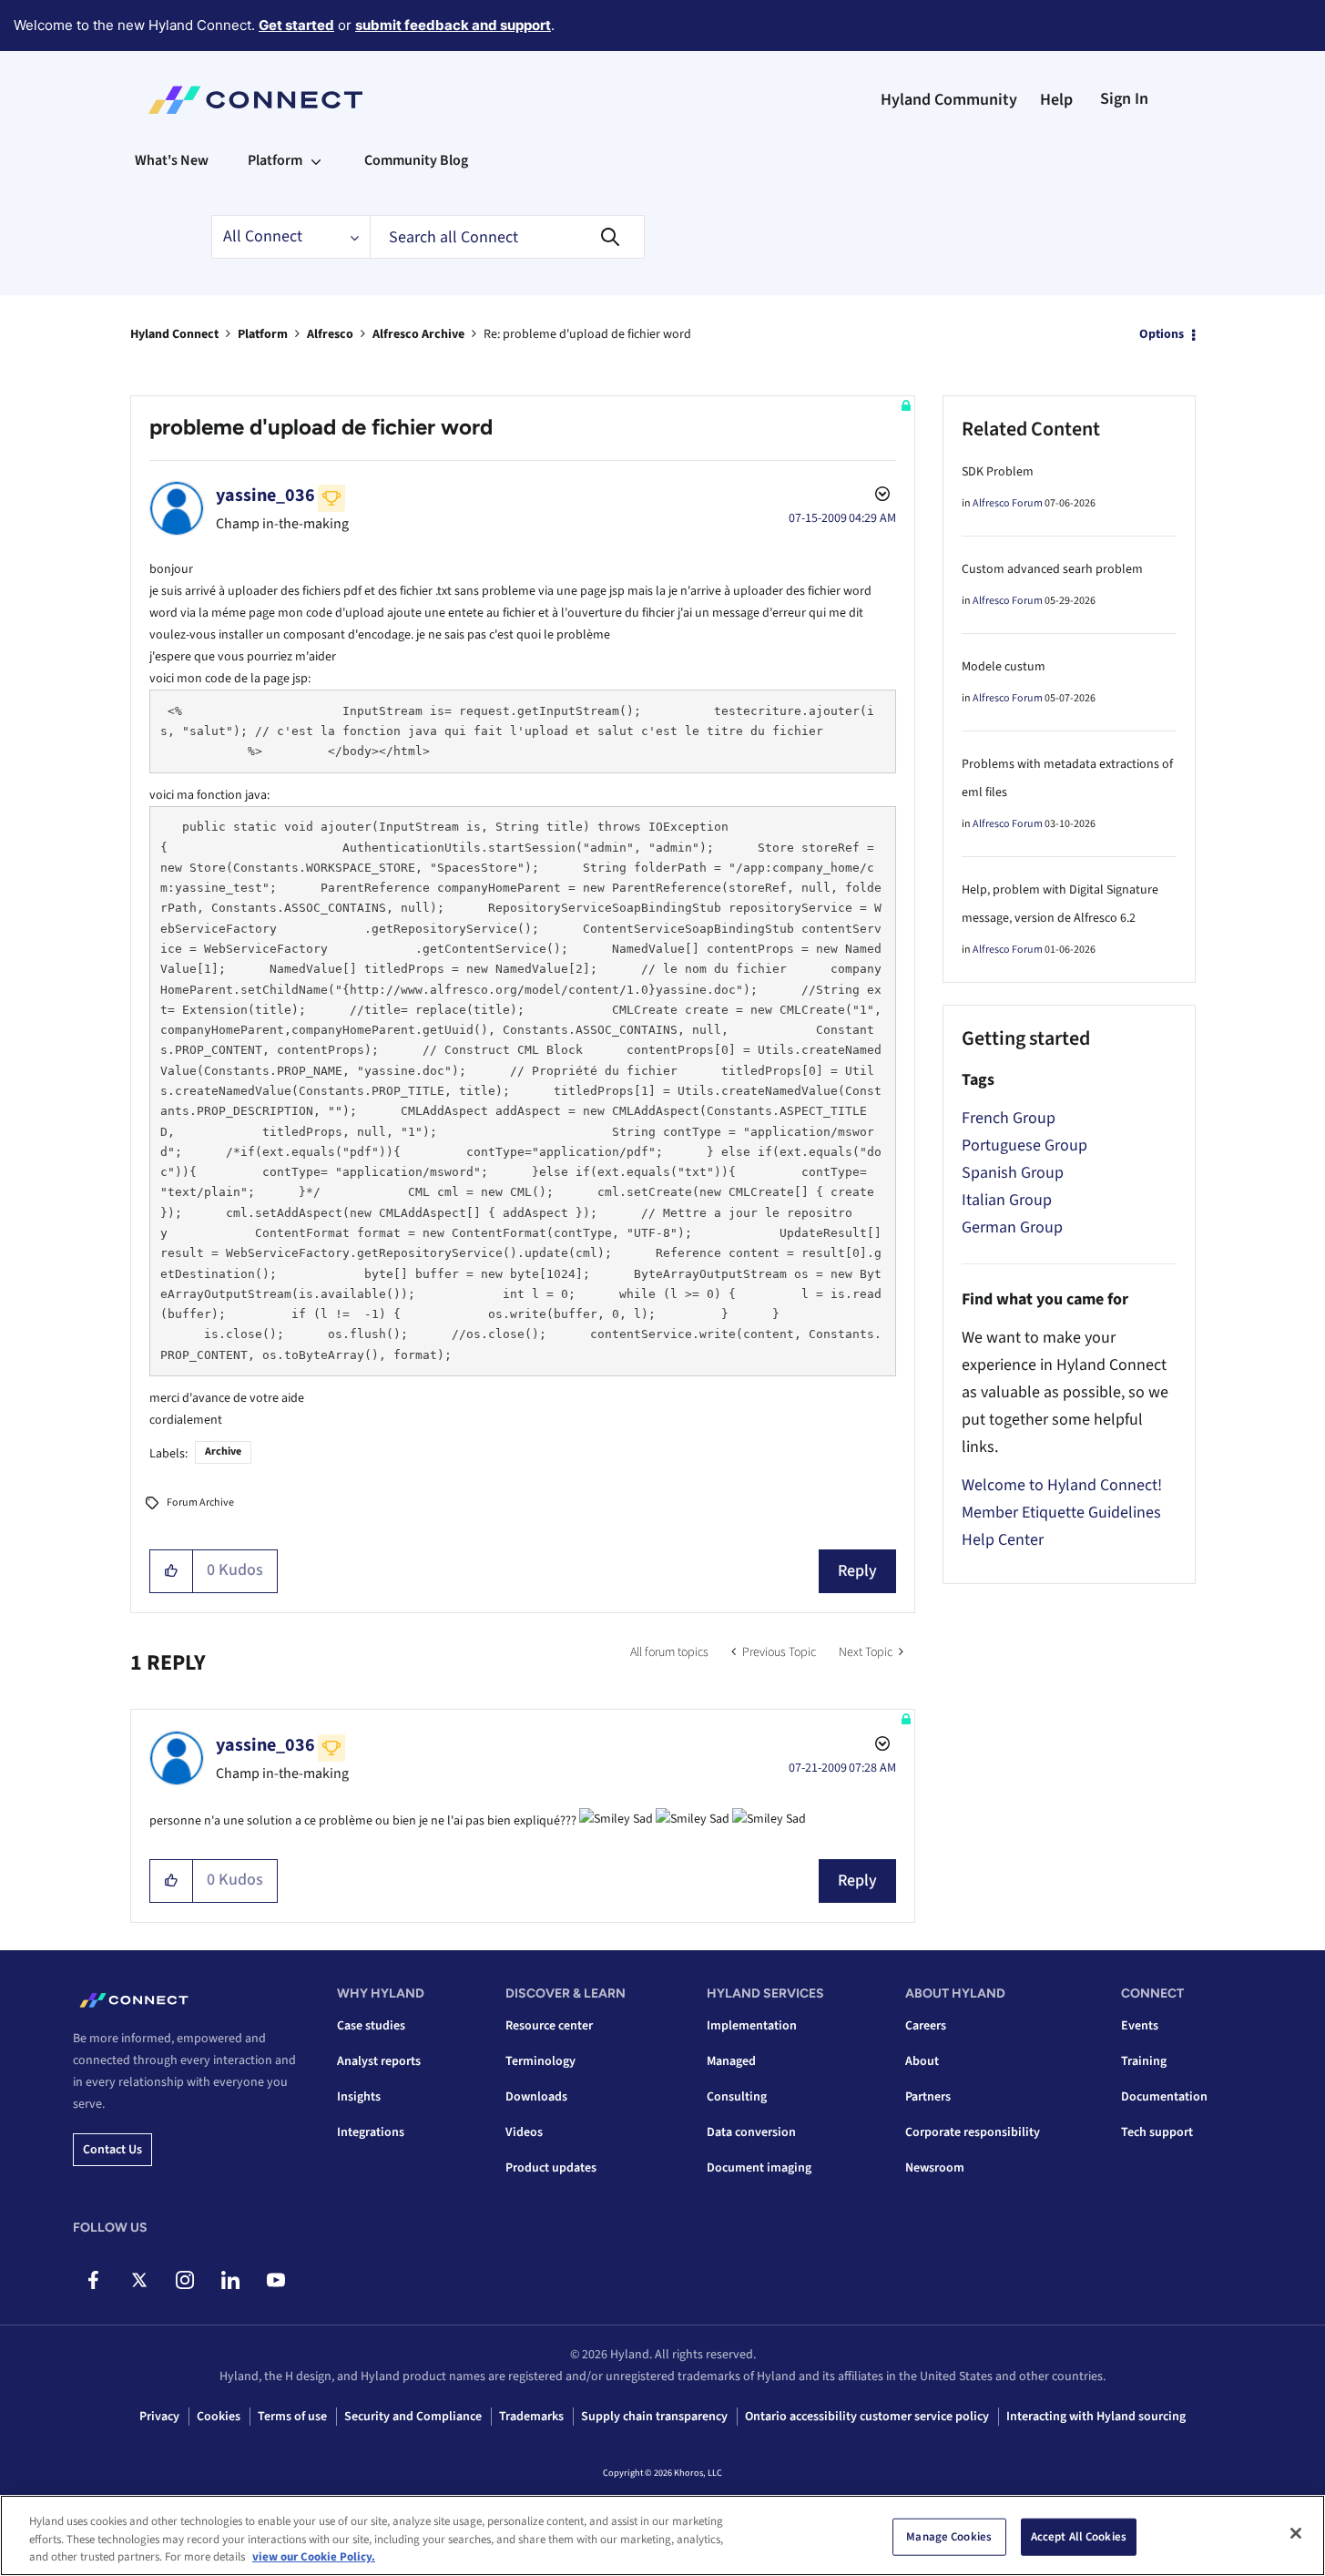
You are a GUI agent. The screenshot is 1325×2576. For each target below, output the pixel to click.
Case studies (371, 2026)
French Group (1009, 1118)
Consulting (737, 2097)
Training (1144, 2061)
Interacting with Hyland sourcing (1096, 2417)
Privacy (159, 2417)
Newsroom (935, 2168)
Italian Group (1007, 1200)
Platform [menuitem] (275, 160)
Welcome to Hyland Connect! (1062, 1485)
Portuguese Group (1024, 1145)
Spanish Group (1013, 1173)
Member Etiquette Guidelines (1061, 1513)
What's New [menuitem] (172, 160)
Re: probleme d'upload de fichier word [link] (587, 334)
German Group (1012, 1227)
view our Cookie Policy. (314, 2557)
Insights (359, 2097)
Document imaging (759, 2168)
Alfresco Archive (418, 334)
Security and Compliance (413, 2417)
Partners (928, 2097)
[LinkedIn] (230, 2280)
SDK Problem (998, 472)
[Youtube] (275, 2280)
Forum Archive (200, 1503)
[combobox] (507, 237)
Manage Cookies (949, 2536)
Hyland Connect (174, 334)
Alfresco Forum (1008, 503)
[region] (662, 2535)
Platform (263, 334)
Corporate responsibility (973, 2132)
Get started (296, 25)
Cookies (219, 2417)
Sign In (1124, 99)
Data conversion (751, 2132)
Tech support (1157, 2132)
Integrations (371, 2132)
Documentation (1164, 2097)
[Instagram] (184, 2280)
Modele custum (1004, 667)
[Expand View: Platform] (316, 160)
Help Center (1003, 1540)
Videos (524, 2132)
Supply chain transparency (654, 2417)
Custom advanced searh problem (1052, 569)
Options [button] (1162, 334)
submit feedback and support (453, 25)
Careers (926, 2026)
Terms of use (292, 2417)
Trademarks (531, 2417)
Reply (857, 1571)
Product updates (551, 2168)
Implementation (752, 2026)
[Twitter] (139, 2280)
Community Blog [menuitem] (416, 160)
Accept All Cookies (1079, 2536)
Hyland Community (949, 100)
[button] (172, 1571)
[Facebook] (93, 2280)
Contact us (112, 2150)
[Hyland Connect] (255, 100)
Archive (223, 1452)
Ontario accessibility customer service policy (867, 2417)
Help (1056, 100)
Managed (731, 2061)
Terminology (540, 2061)
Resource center (549, 2026)
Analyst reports (379, 2061)
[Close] (1296, 2533)
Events (1140, 2026)
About (922, 2061)
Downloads (536, 2097)
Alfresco (330, 334)
